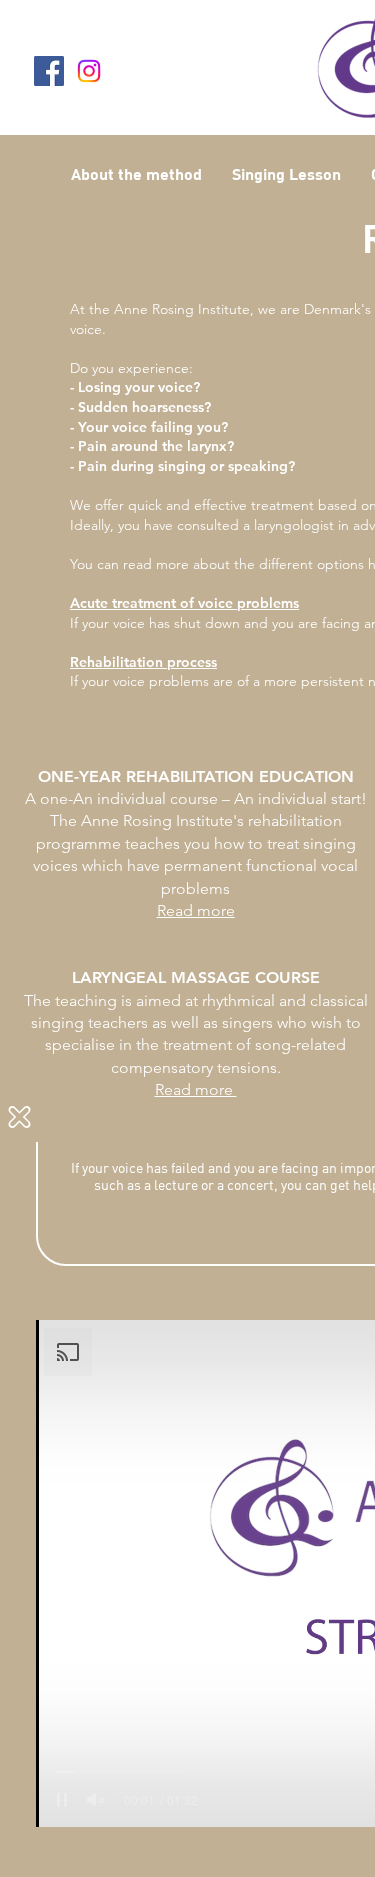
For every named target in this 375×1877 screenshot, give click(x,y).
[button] (19, 1117)
